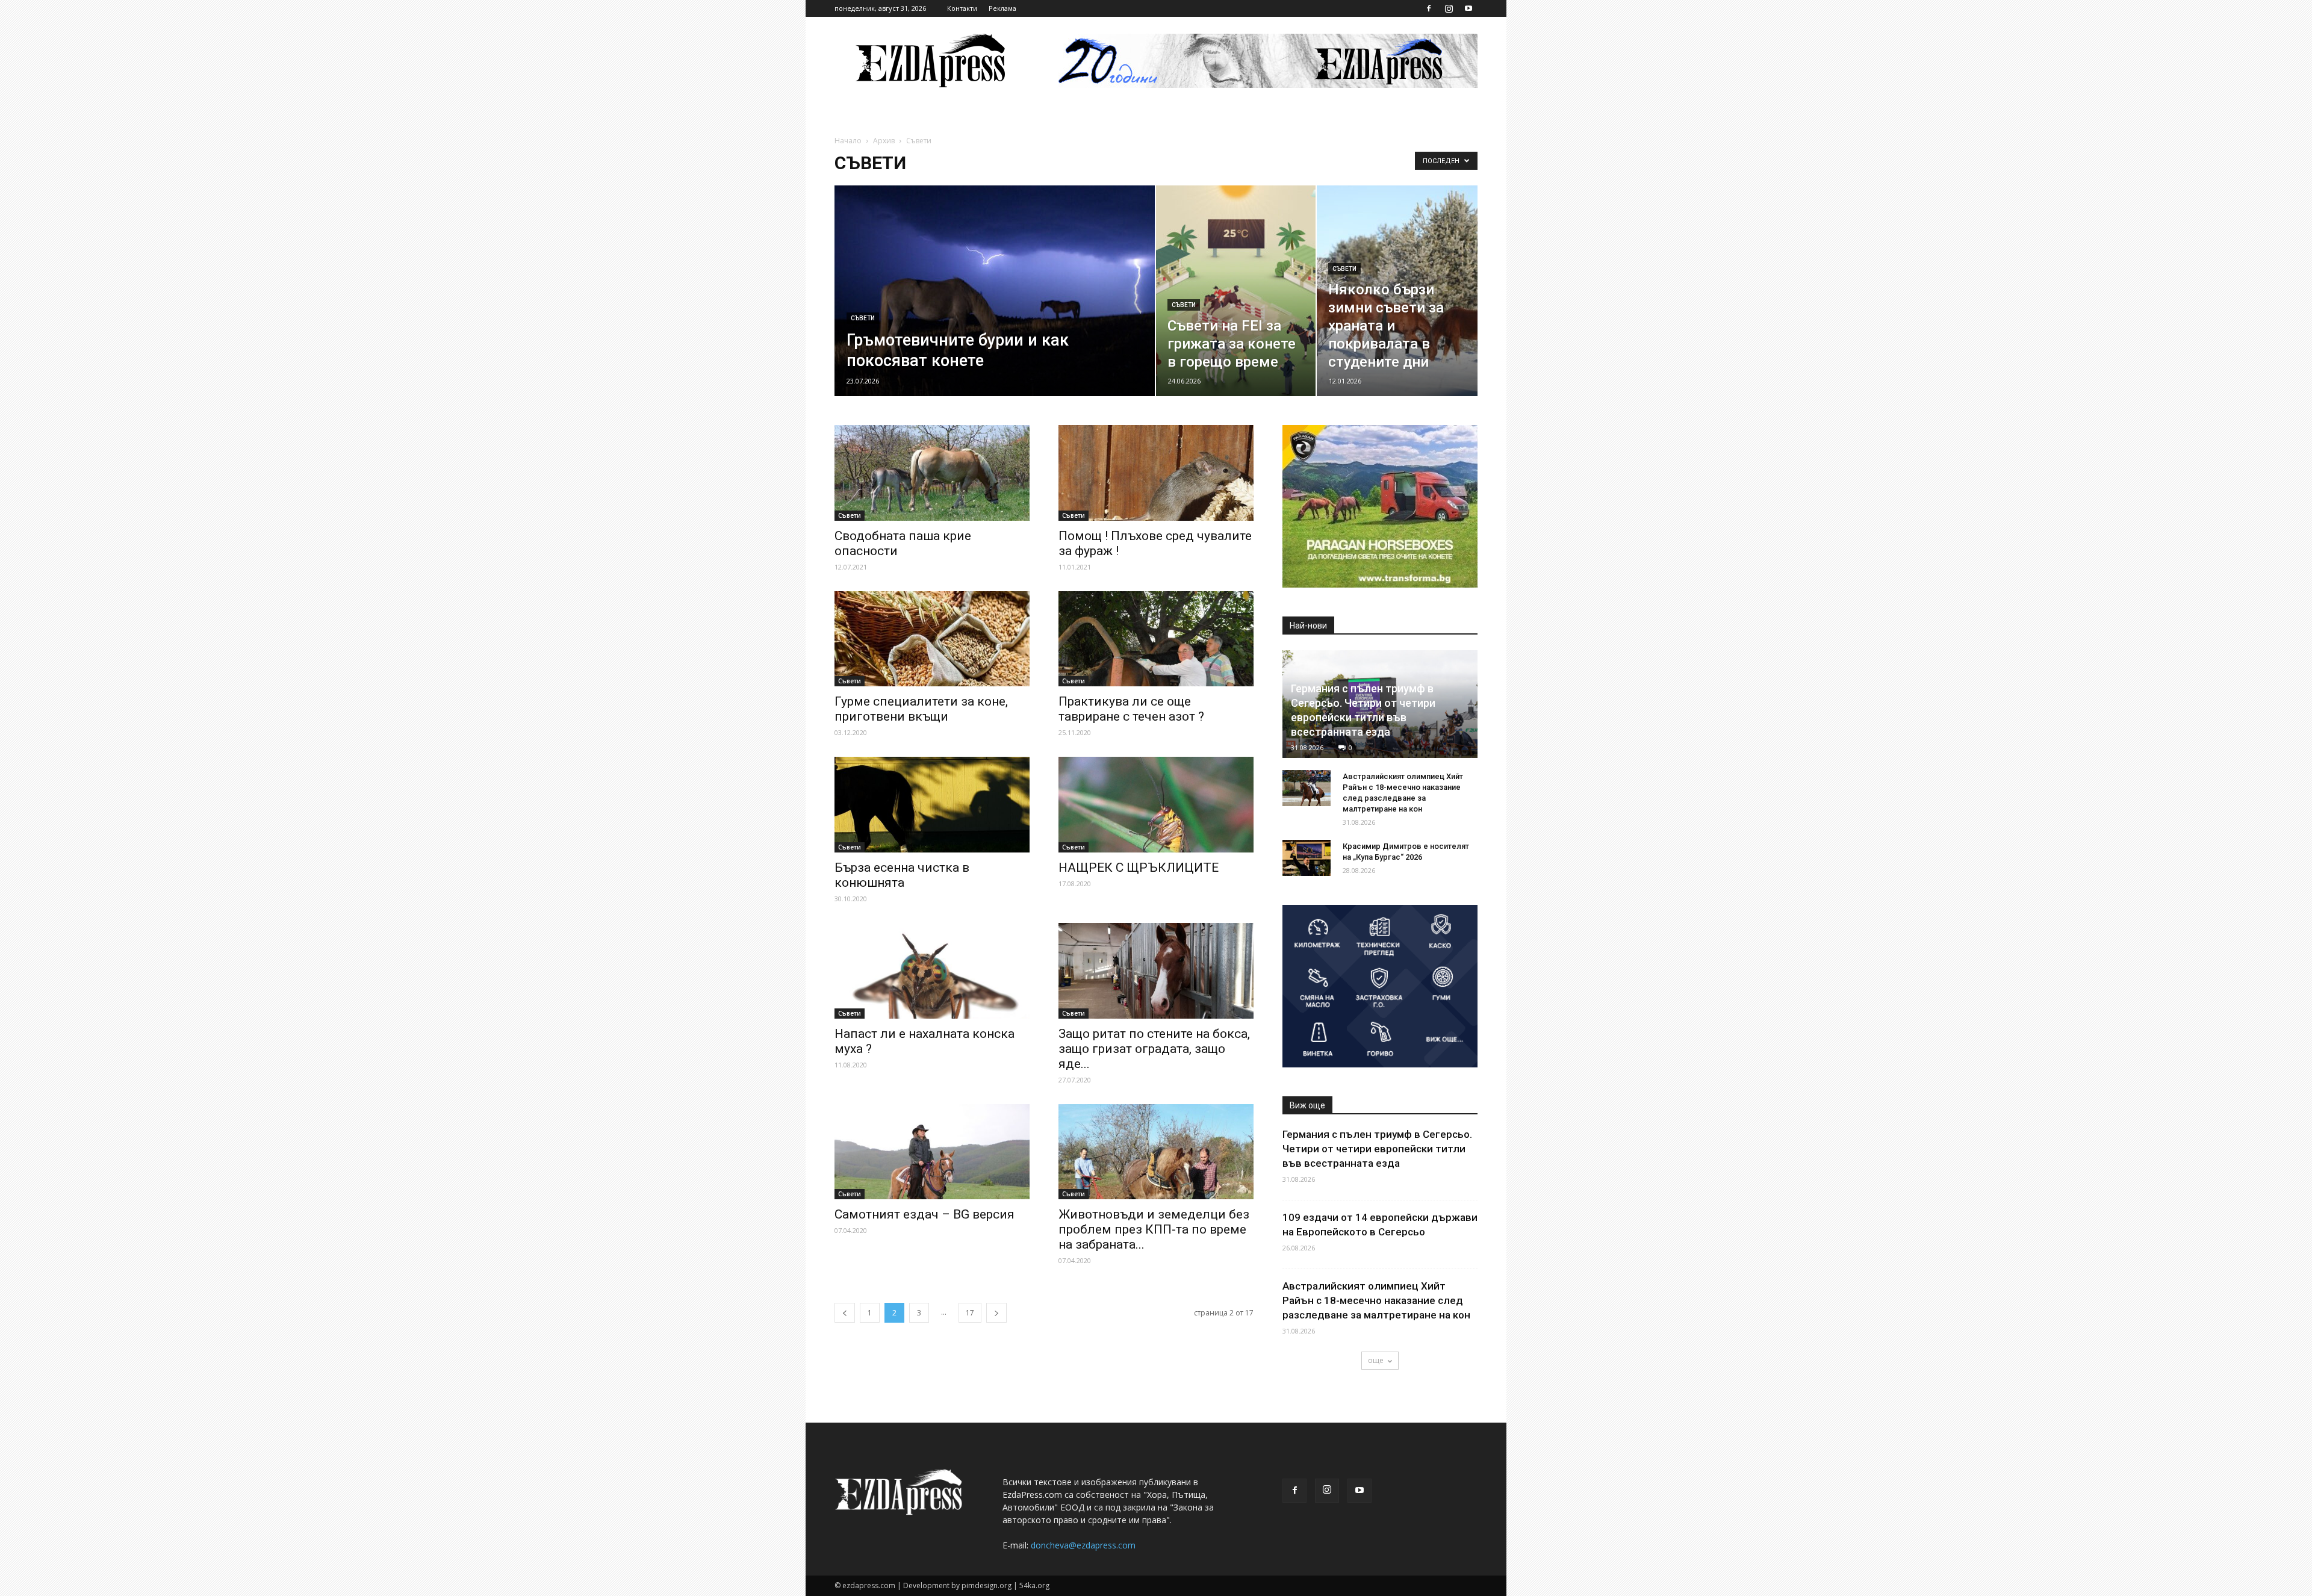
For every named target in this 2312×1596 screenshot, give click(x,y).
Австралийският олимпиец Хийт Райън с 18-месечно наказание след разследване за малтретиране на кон (1376, 1300)
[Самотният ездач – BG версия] (932, 1152)
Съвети (863, 318)
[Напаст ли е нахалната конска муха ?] (932, 971)
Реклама (1002, 8)
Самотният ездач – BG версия (924, 1214)
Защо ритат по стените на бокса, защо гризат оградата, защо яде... (1154, 1049)
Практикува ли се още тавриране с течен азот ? (1131, 709)
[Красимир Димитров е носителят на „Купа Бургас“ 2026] (1307, 858)
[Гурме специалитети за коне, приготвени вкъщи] (932, 639)
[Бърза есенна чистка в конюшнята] (932, 805)
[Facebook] (1429, 8)
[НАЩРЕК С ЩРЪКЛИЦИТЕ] (1156, 805)
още (1376, 1360)
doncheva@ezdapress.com (1083, 1545)
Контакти (962, 8)
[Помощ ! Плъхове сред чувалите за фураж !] (1156, 473)
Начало (848, 141)
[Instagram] (1449, 8)
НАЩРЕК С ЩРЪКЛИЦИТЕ (1139, 868)
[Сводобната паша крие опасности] (932, 473)
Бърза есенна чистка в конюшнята (902, 875)
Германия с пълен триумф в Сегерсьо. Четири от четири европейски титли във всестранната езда (1377, 1149)
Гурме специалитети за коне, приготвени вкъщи (921, 709)
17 (970, 1313)
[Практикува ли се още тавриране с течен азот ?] (1156, 639)
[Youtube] (1468, 8)
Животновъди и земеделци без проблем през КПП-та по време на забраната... (1154, 1229)
